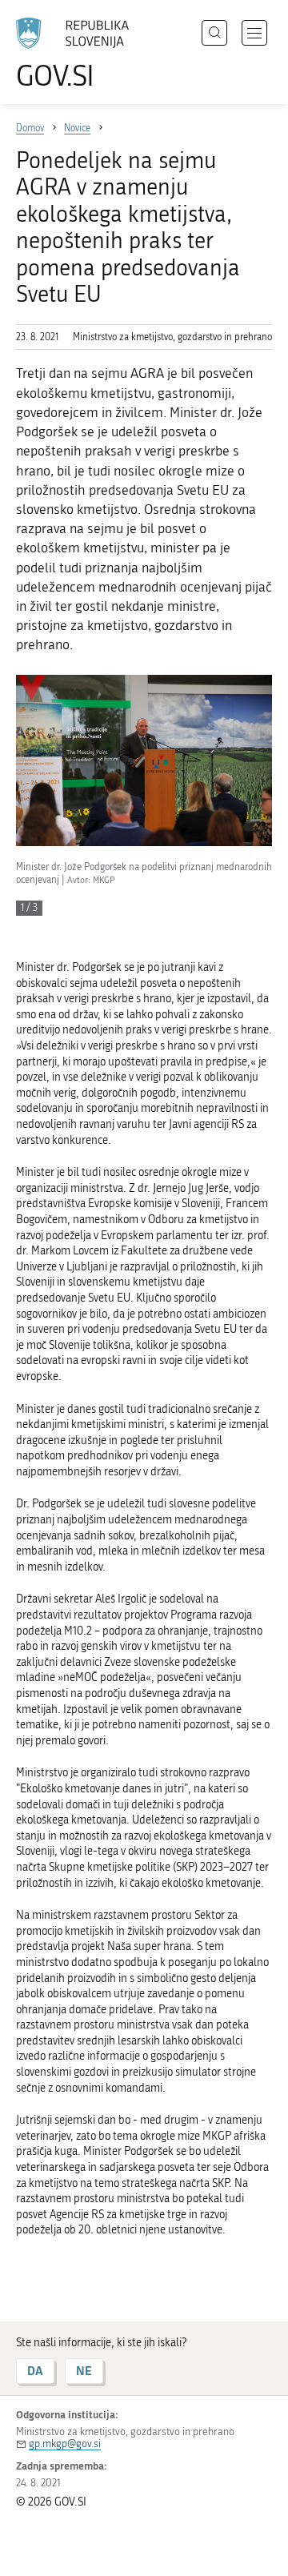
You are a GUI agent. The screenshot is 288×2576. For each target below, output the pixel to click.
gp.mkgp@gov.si (65, 2444)
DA (35, 2371)
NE (84, 2371)
